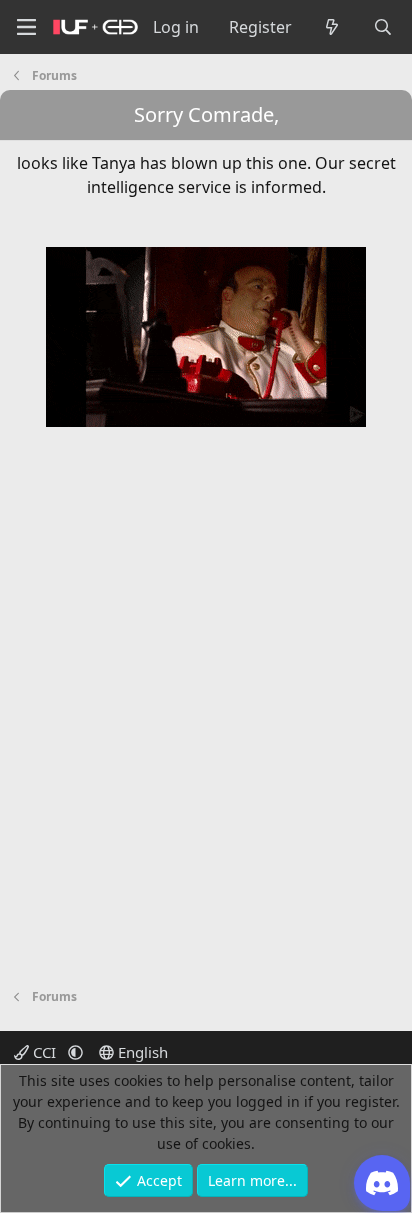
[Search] (382, 27)
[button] (75, 1052)
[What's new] (332, 27)
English (141, 1052)
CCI (44, 1052)
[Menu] (26, 27)
